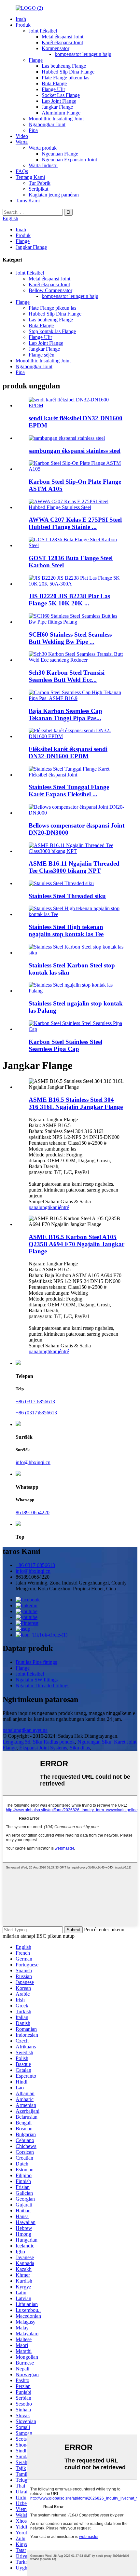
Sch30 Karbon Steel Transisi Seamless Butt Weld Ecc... (67, 676)
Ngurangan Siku (94, 1742)
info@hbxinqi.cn (33, 1462)
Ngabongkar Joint (47, 124)
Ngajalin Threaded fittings (42, 1686)
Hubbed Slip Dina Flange (68, 72)
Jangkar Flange (57, 107)
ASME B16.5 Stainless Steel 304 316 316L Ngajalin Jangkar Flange (76, 1103)
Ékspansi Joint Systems (43, 1748)
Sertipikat (38, 189)
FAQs (22, 171)
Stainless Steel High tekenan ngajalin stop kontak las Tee (66, 931)
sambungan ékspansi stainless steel (75, 451)
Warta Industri (43, 165)
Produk (23, 25)
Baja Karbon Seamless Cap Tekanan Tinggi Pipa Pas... (65, 715)
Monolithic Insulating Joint (56, 119)
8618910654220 (33, 1512)
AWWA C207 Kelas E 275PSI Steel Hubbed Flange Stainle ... (75, 523)
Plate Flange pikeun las (65, 78)
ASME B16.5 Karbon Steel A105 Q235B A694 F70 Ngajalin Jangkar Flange (77, 1244)
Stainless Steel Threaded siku (67, 896)
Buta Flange (54, 83)
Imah (21, 19)
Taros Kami (28, 201)
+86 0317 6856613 (35, 1402)
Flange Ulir (53, 89)
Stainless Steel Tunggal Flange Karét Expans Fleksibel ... (69, 791)
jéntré (63, 1207)
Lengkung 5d (16, 1742)
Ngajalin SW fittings (37, 1680)
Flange (36, 60)
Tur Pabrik (40, 183)
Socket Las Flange (61, 95)
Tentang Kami (30, 177)
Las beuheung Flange (64, 66)
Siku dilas (80, 1748)
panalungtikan (43, 1207)
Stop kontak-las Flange (52, 331)
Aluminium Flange (61, 113)
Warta (22, 142)
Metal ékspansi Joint (63, 37)
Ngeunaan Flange (60, 154)
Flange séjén (42, 355)
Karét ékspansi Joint (62, 42)
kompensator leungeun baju (83, 54)
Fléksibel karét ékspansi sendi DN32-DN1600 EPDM (68, 753)
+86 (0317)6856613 (36, 1413)
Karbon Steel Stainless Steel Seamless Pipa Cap (65, 1045)
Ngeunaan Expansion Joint (69, 160)
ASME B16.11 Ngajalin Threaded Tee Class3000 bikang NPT (74, 867)
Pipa (33, 130)
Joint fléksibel (43, 31)
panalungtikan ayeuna (25, 1730)
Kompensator (56, 48)
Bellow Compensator (50, 290)
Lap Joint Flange (59, 101)
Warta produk (43, 148)
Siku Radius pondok (54, 1742)
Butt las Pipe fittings (36, 1662)
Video (22, 136)
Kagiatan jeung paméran (54, 195)
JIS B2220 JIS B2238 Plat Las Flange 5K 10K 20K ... (69, 600)
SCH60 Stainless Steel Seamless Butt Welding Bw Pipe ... (70, 638)
